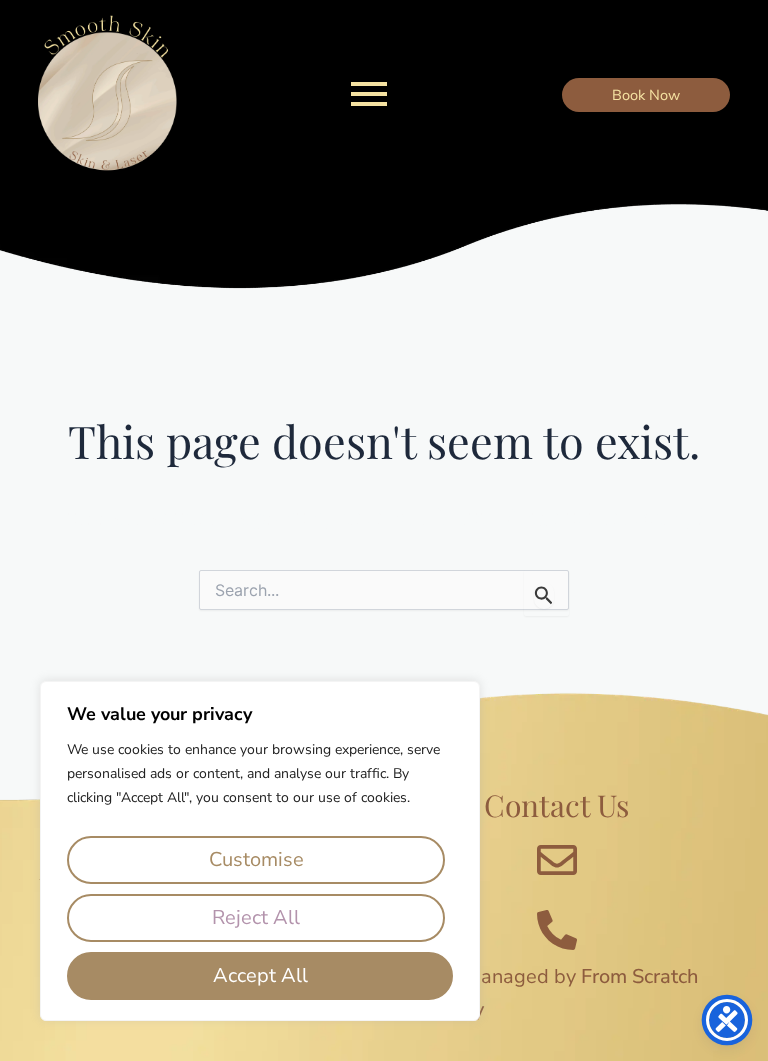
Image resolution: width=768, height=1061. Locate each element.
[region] (260, 851)
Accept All (260, 975)
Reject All (256, 917)
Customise (256, 859)
